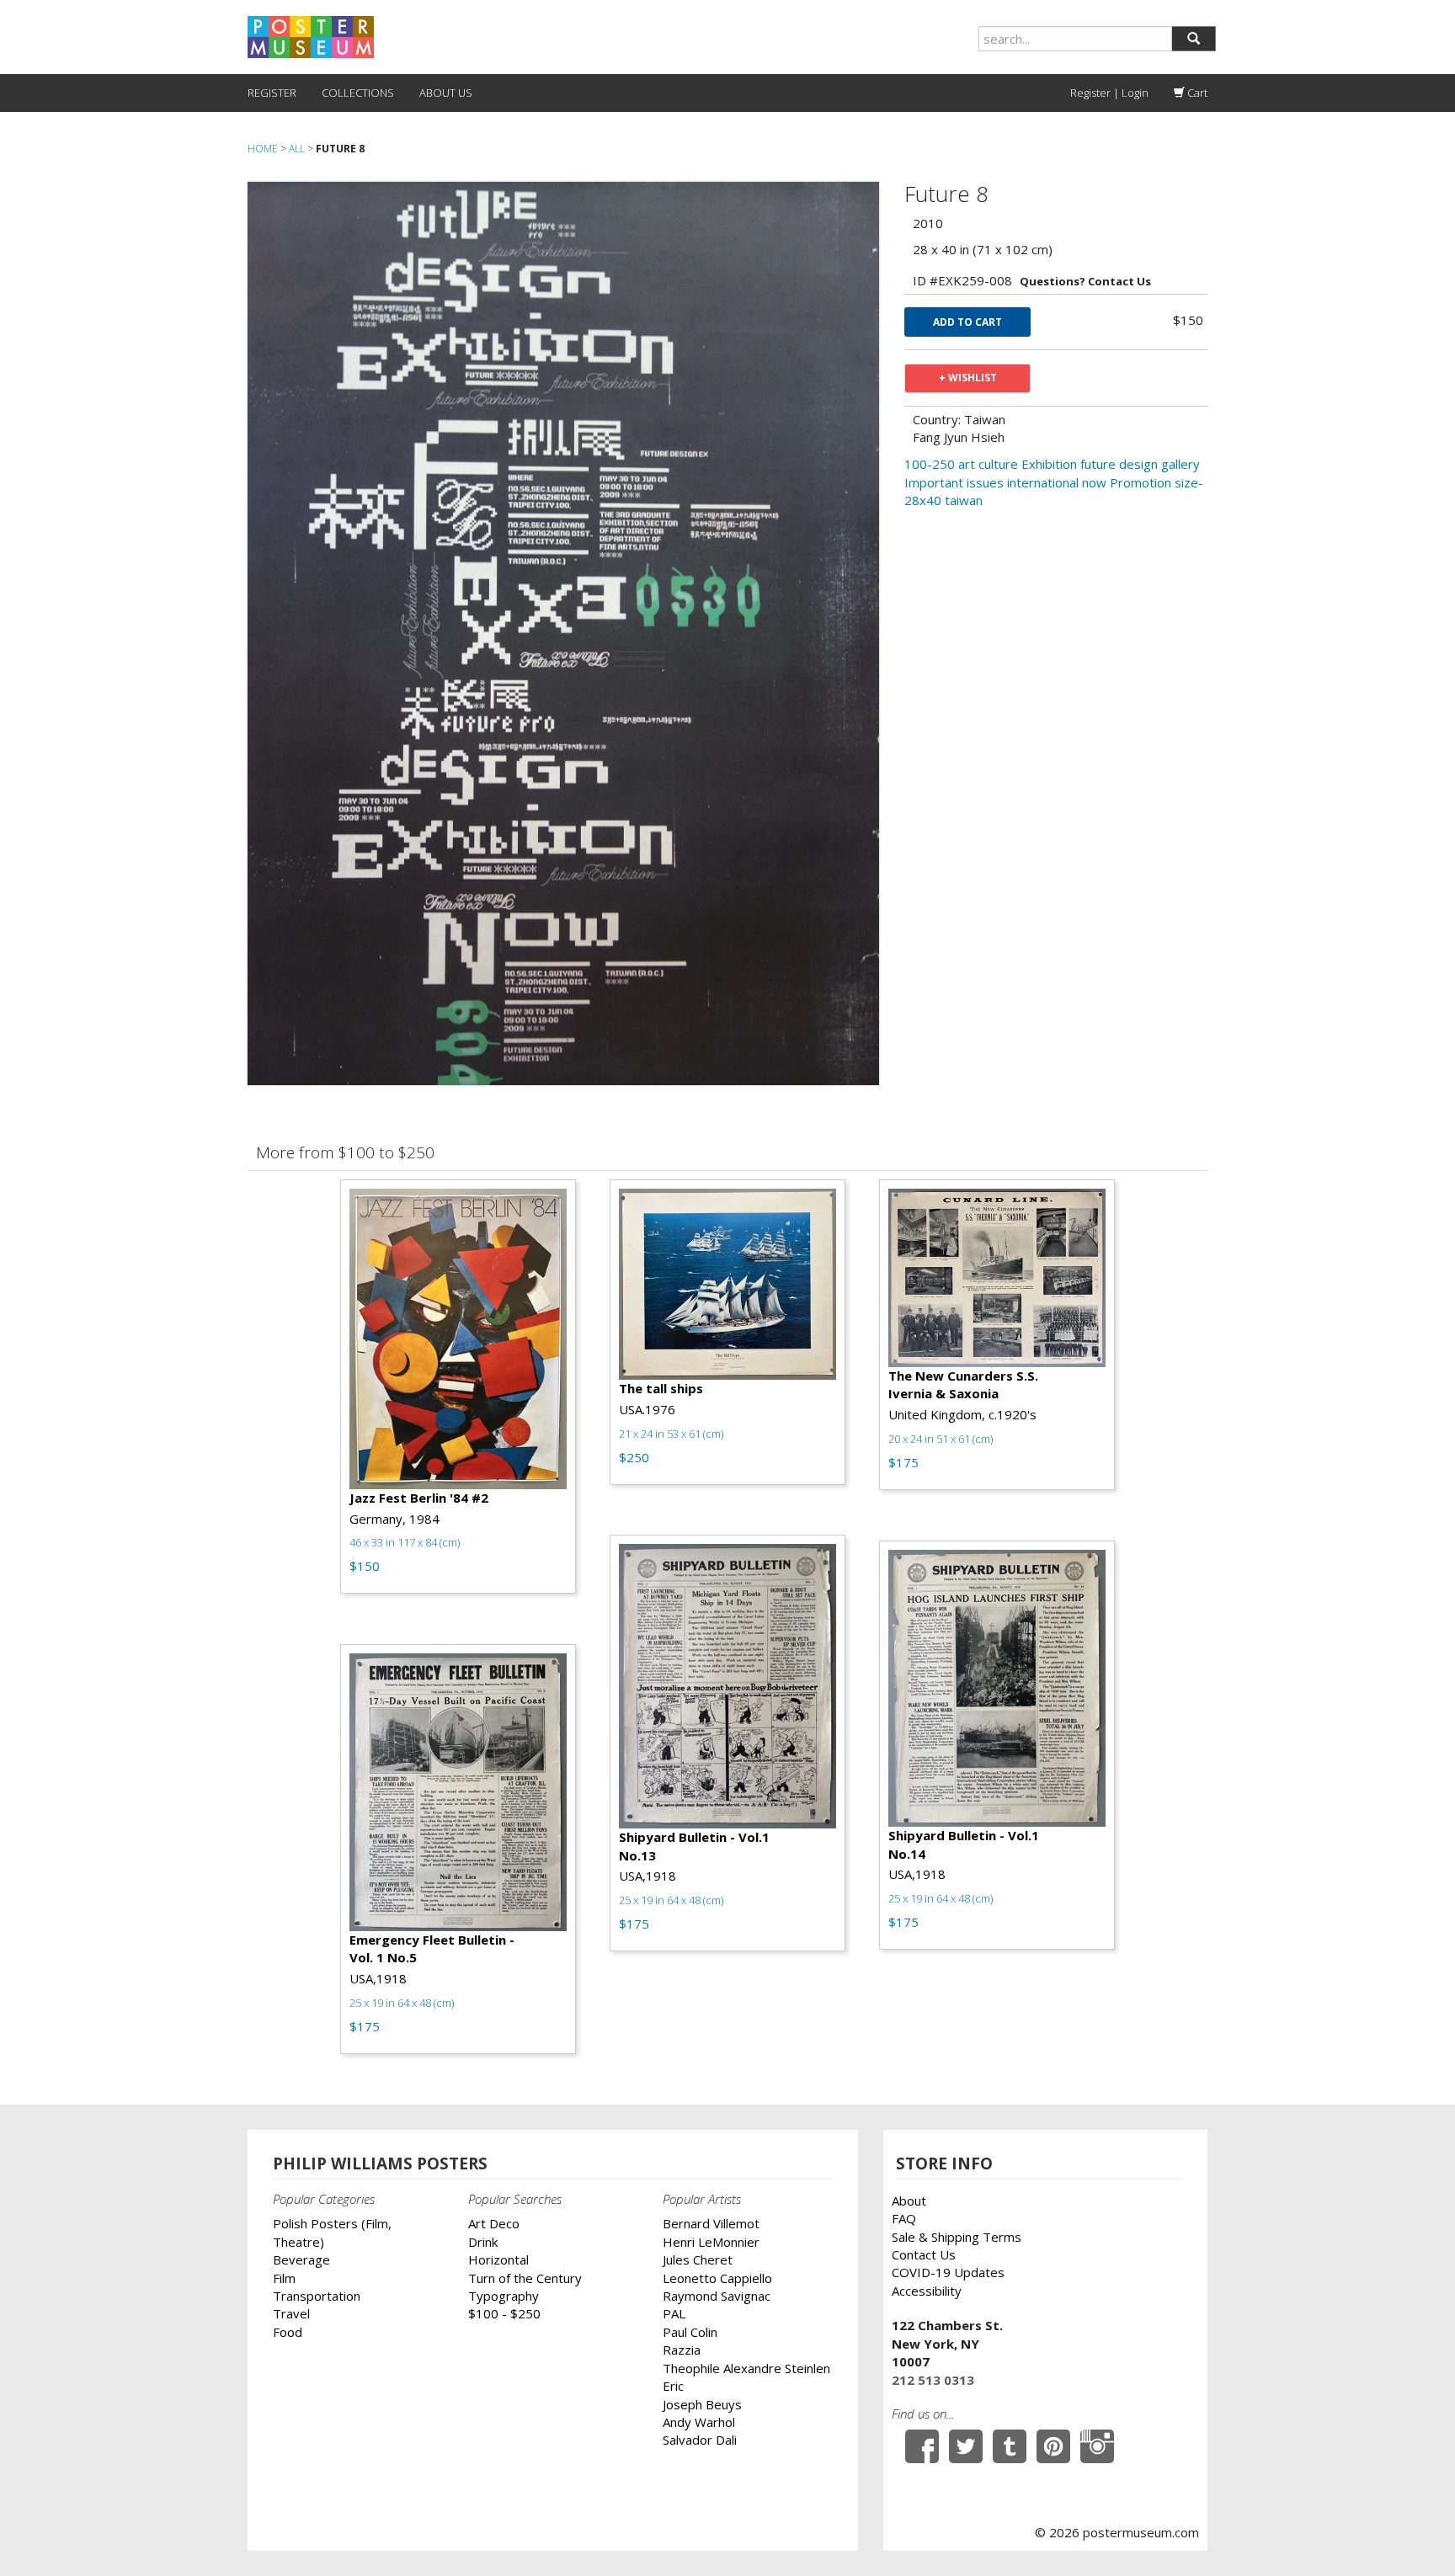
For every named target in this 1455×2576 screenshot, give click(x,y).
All (297, 149)
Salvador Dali (700, 2440)
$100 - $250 (504, 2313)
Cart (1196, 93)
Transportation (317, 2296)
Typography (504, 2296)
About (909, 2201)
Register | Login (1109, 93)
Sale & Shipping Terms (957, 2237)
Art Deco (494, 2223)
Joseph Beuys (702, 2404)
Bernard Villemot (711, 2223)
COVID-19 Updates (948, 2272)
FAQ (904, 2218)
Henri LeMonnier (711, 2242)
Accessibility (927, 2291)
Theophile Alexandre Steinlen (746, 2368)
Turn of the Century (525, 2278)
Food (288, 2332)
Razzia (682, 2350)
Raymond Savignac (717, 2296)
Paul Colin (690, 2332)
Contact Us (924, 2254)
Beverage (301, 2259)
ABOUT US (446, 93)
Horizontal (498, 2259)
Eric (673, 2386)
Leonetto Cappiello (717, 2278)
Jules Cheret (698, 2259)
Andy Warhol (699, 2422)
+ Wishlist (968, 378)
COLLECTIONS (358, 93)
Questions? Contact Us (1085, 281)
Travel (291, 2313)
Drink (483, 2242)
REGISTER (272, 93)
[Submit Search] (1194, 39)
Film (284, 2278)
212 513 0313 (933, 2380)
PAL (674, 2313)
